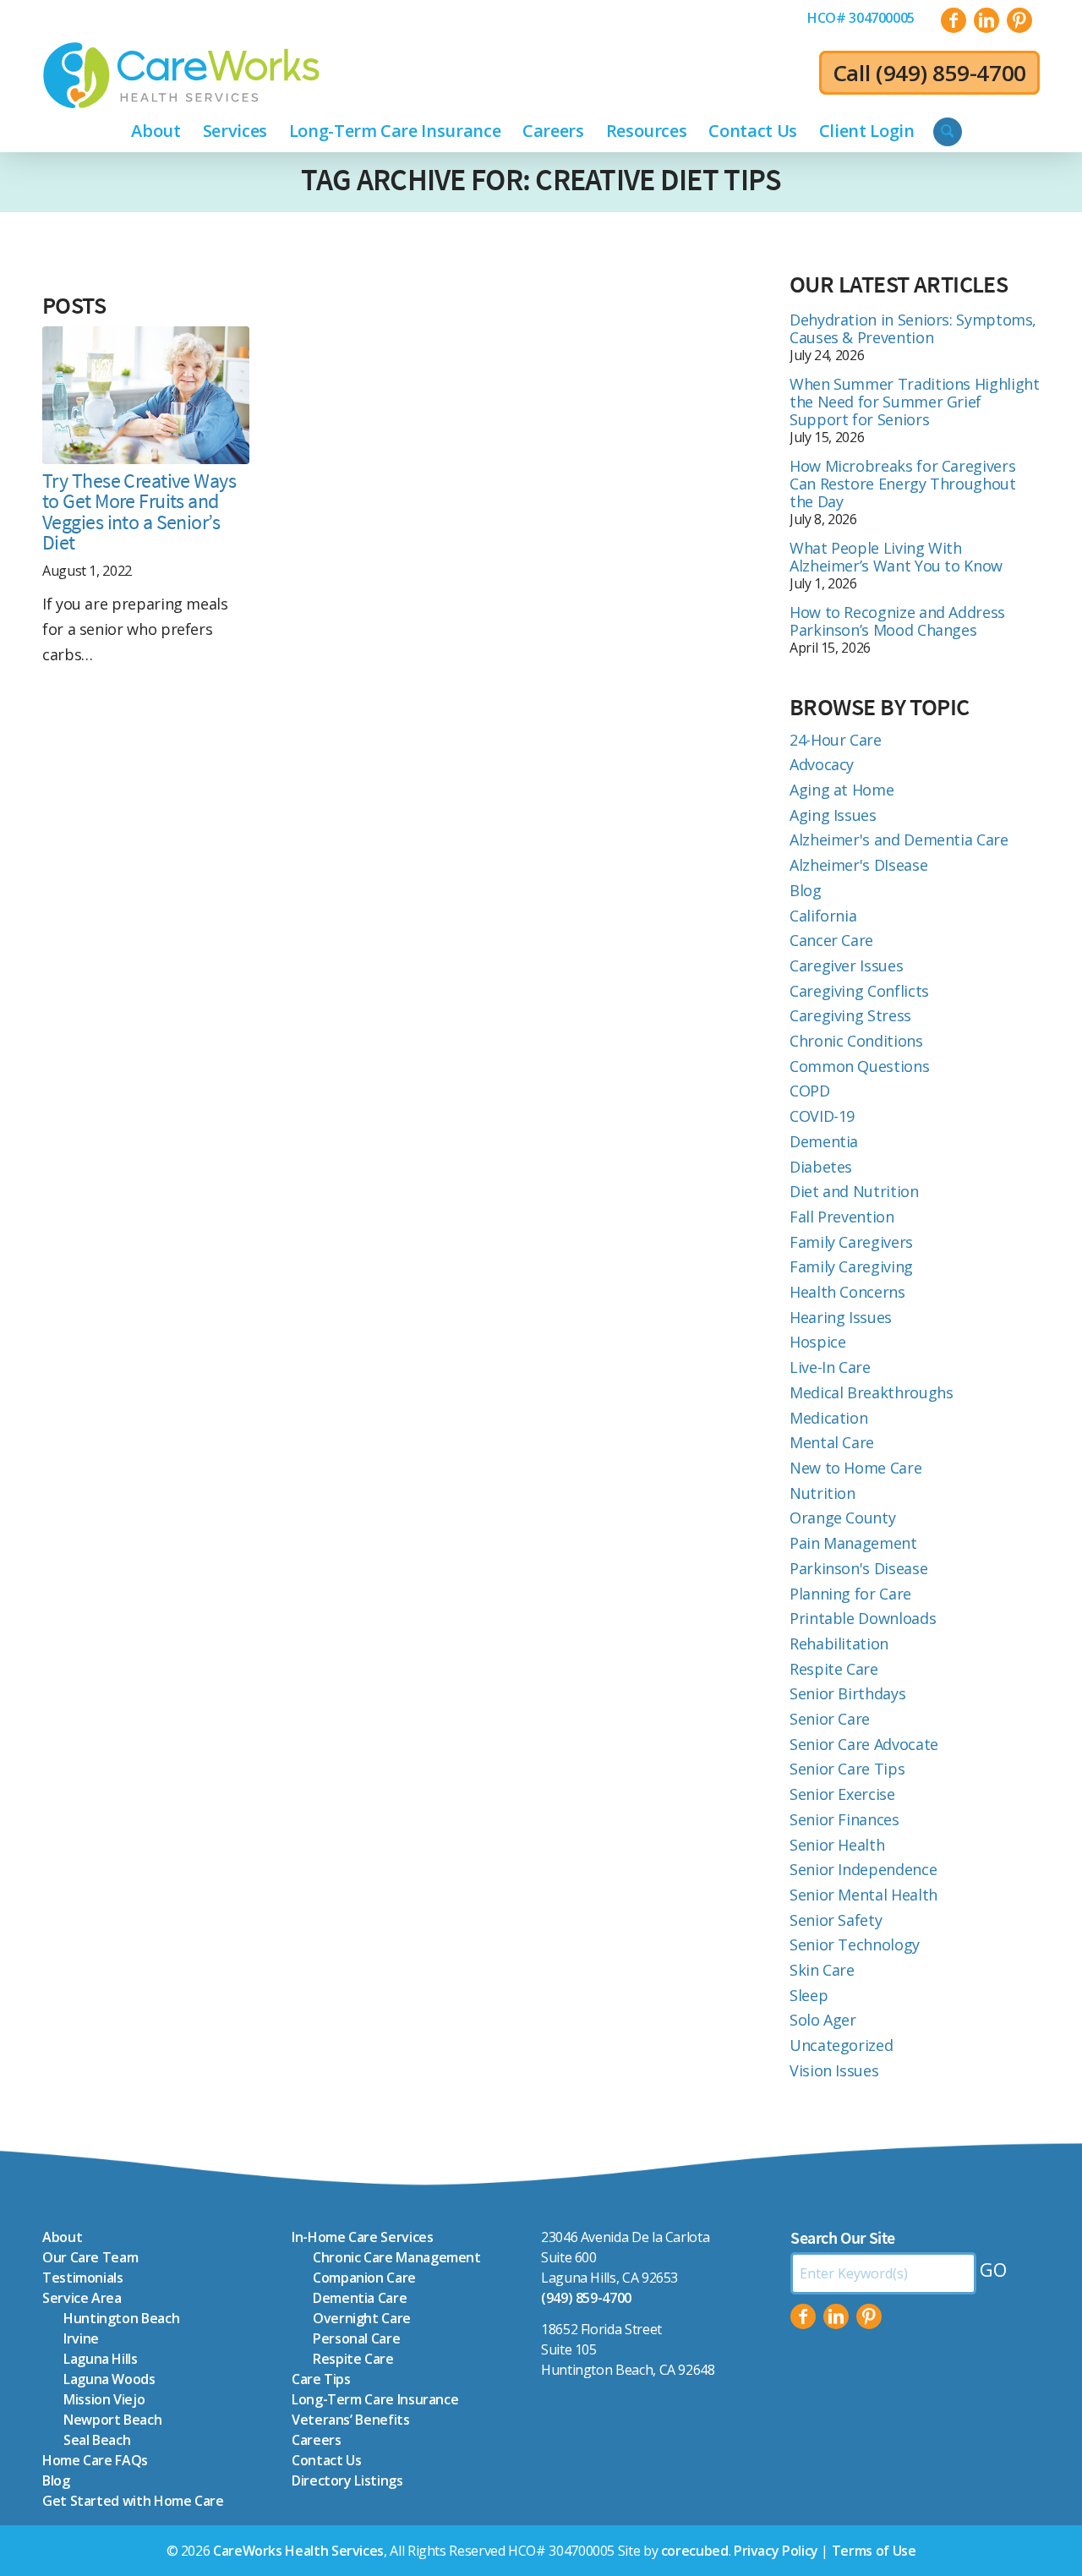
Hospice (817, 1342)
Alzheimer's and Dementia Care (899, 840)
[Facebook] (803, 2316)
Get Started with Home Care (133, 2501)
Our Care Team (90, 2257)
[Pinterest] (869, 2316)
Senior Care (830, 1719)
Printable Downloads (863, 1618)
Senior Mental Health (863, 1895)
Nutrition (822, 1493)
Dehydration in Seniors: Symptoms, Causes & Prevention (913, 328)
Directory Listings (347, 2480)
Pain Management (853, 1543)
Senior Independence (863, 1869)
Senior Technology (855, 1944)
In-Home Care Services (362, 2237)
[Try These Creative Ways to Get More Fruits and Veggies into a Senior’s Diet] (146, 395)
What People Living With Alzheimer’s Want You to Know (896, 557)
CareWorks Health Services (298, 2551)
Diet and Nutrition (854, 1191)
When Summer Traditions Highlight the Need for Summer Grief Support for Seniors (914, 402)
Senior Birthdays (847, 1693)
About (62, 2237)
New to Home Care (855, 1468)
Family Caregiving (851, 1266)
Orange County (842, 1518)
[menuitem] (861, 18)
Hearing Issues (841, 1317)
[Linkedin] (836, 2316)
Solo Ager (823, 2020)
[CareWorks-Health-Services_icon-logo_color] (181, 75)
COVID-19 (822, 1116)
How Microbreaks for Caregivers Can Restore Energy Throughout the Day (903, 484)
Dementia (824, 1141)
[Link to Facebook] (954, 20)
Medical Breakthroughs (871, 1392)
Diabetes (821, 1167)
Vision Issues (834, 2070)
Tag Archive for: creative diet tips (541, 180)
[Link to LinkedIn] (986, 20)
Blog (806, 890)
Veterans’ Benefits (351, 2420)
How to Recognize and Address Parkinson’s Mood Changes (897, 621)
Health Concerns (847, 1292)
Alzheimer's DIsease (858, 865)
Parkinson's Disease (858, 1568)
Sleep (809, 1995)
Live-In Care (830, 1367)
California (823, 916)
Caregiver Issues (846, 965)
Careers (316, 2440)
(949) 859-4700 (951, 73)
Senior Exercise (842, 1794)
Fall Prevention (842, 1217)
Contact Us (326, 2460)
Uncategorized (841, 2045)
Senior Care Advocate (864, 1744)
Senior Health (837, 1845)
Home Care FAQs (95, 2460)
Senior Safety (836, 1920)
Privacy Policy (776, 2551)
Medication (828, 1418)
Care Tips (321, 2379)
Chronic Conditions (856, 1041)
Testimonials (83, 2278)
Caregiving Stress (850, 1015)
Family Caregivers (851, 1242)
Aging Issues (833, 815)
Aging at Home (842, 790)
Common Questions (859, 1066)
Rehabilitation (839, 1643)
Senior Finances (844, 1819)
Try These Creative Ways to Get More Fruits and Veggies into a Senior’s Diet (139, 512)
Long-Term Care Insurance (375, 2399)
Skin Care (822, 1970)
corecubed (695, 2551)
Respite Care (834, 1669)
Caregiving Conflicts (859, 991)
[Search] (948, 132)
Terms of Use (874, 2551)
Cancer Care (831, 940)
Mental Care (832, 1442)
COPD (810, 1091)
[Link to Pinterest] (1019, 20)
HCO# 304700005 (861, 18)
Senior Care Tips (847, 1769)
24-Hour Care (836, 740)
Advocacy (822, 764)
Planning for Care (850, 1594)
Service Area (82, 2298)
